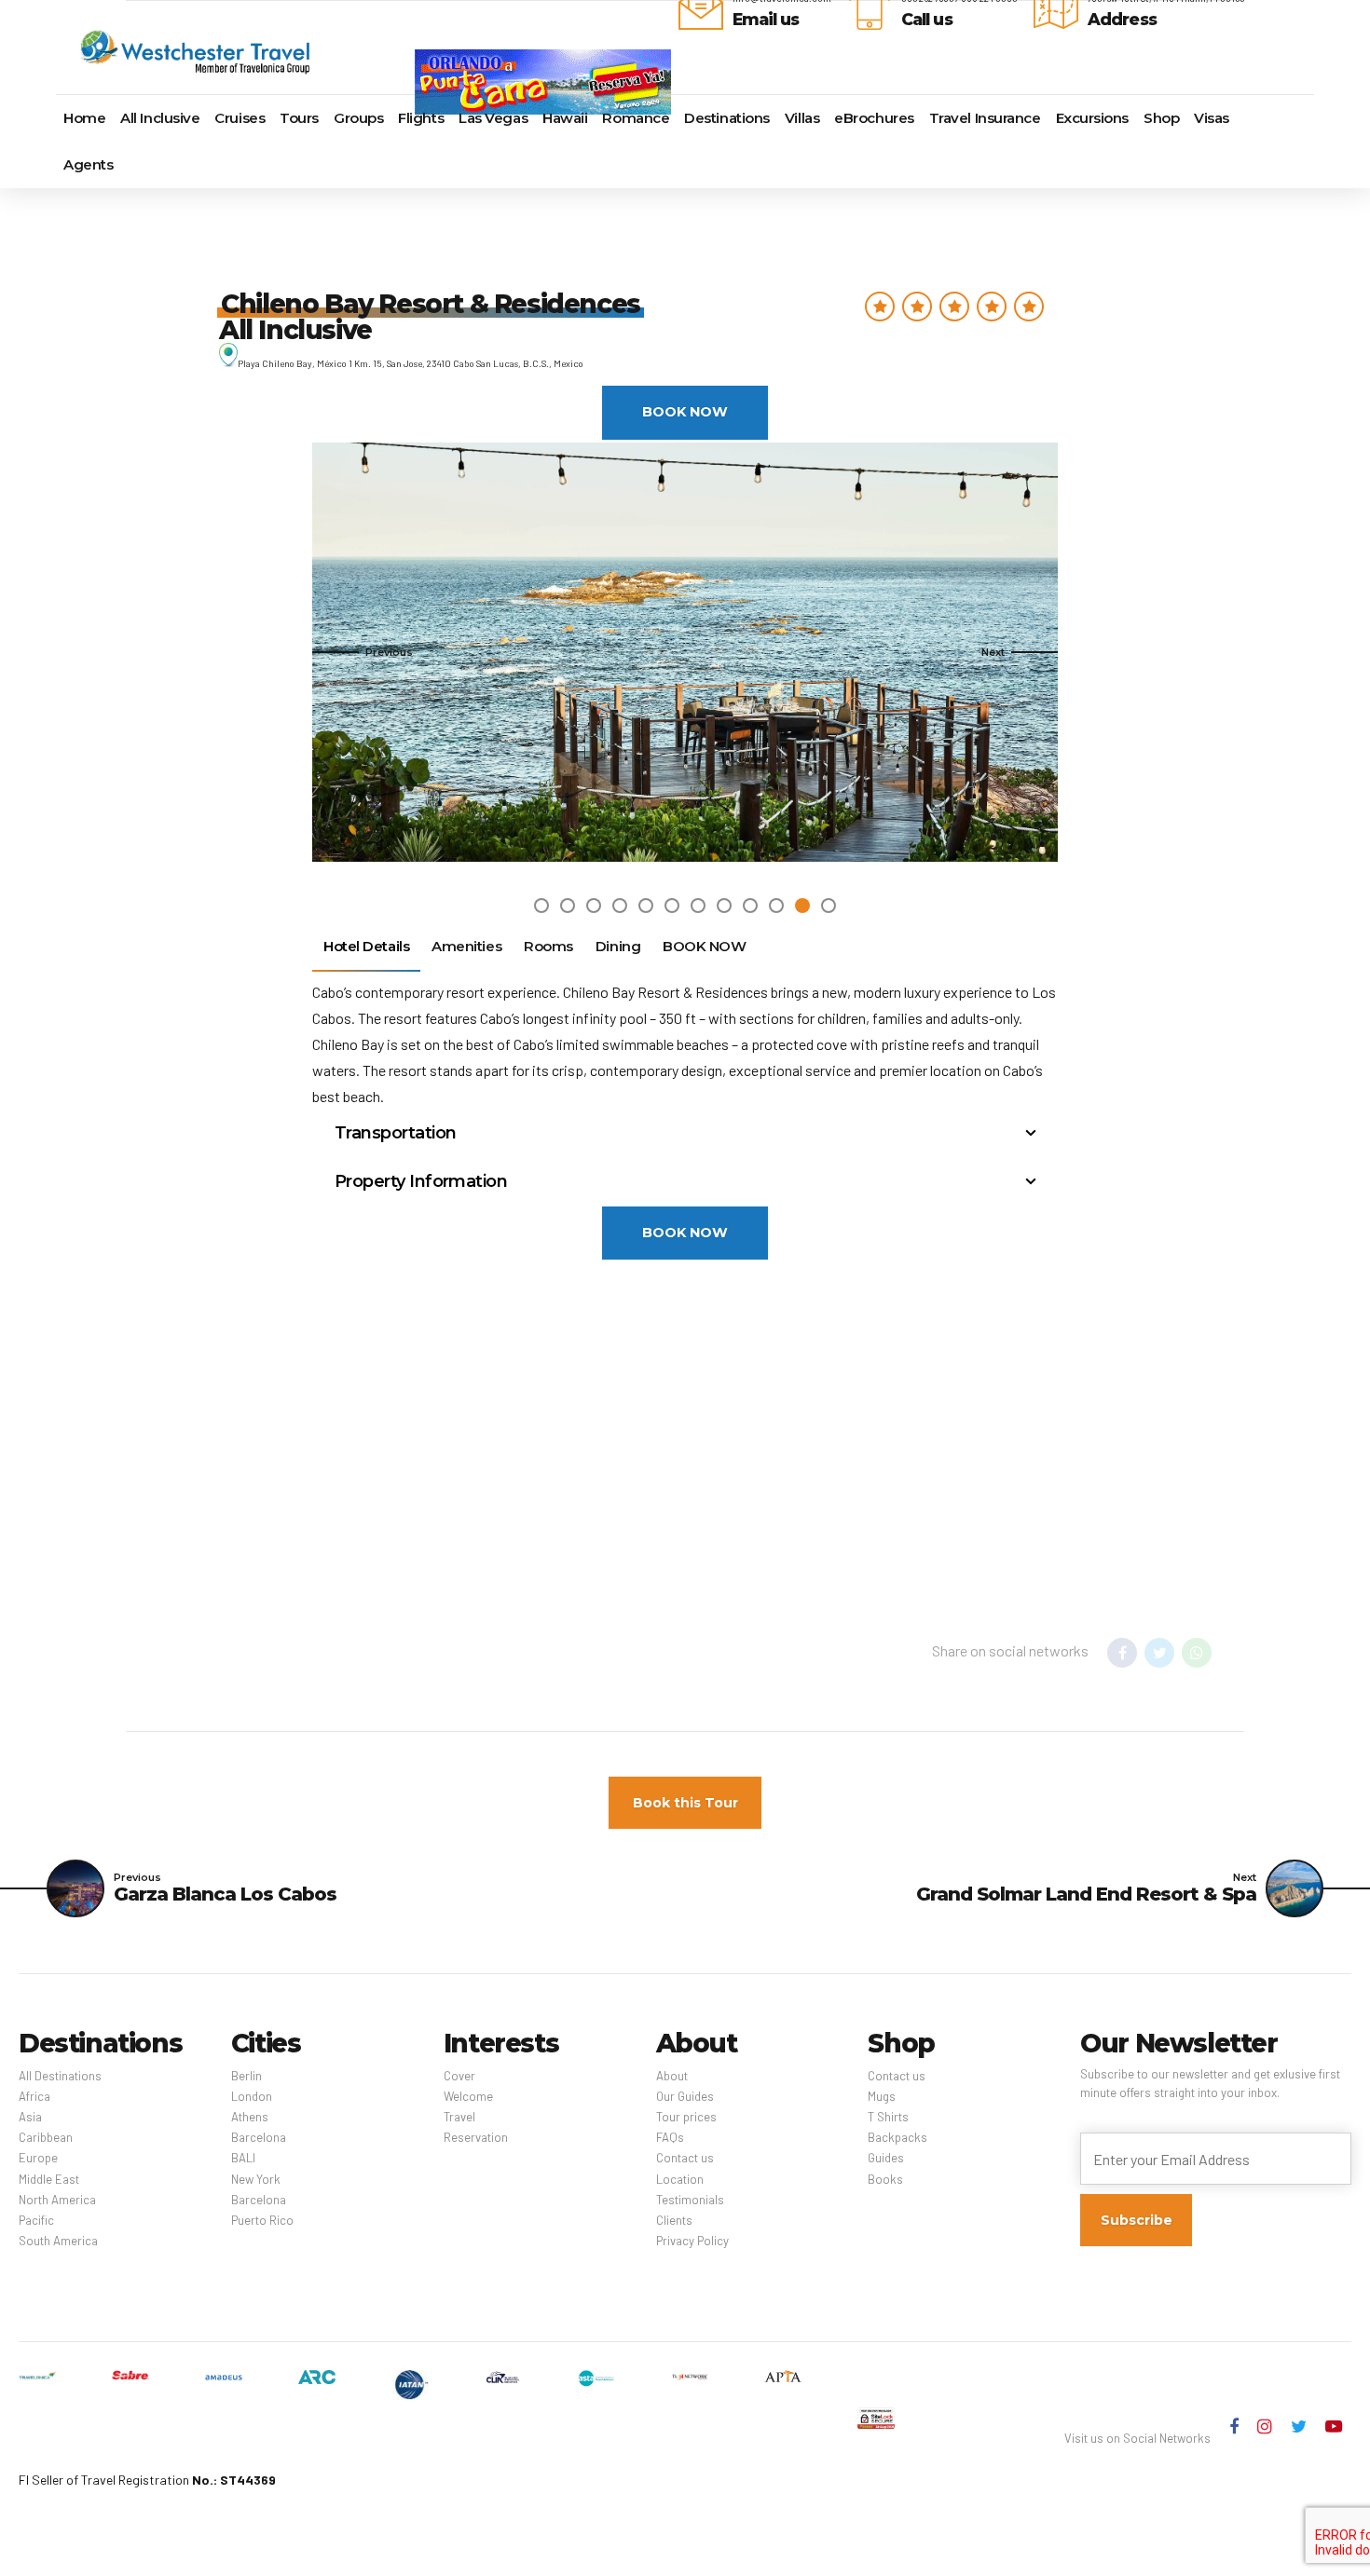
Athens (250, 2117)
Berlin (247, 2076)
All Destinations (60, 2076)
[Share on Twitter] (1159, 1653)
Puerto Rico (262, 2220)
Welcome (468, 2096)
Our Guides (685, 2096)
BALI (243, 2158)
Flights (421, 118)
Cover (459, 2076)
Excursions (1093, 118)
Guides (886, 2158)
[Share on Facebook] (1122, 1653)
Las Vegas (493, 118)
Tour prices (686, 2117)
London (252, 2096)
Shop (1161, 118)
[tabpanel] (685, 652)
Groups (358, 118)
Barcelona (259, 2137)
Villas (802, 118)
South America (58, 2241)
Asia (30, 2117)
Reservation (476, 2137)
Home (84, 118)
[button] (363, 652)
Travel (459, 2117)
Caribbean (46, 2137)
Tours (299, 118)
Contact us (685, 2158)
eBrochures (874, 118)
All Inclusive (160, 118)
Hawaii (565, 118)
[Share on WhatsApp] (1197, 1653)
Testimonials (690, 2200)
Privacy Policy (692, 2241)
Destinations (727, 118)
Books (885, 2179)
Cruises (240, 118)
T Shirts (888, 2117)
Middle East (49, 2179)
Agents (88, 164)
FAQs (670, 2137)
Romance (636, 118)
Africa (34, 2096)
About (672, 2076)
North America (57, 2200)
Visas (1212, 118)
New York (256, 2179)
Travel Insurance (985, 118)
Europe (38, 2158)
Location (680, 2179)
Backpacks (897, 2137)
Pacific (36, 2220)
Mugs (882, 2096)
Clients (674, 2220)
